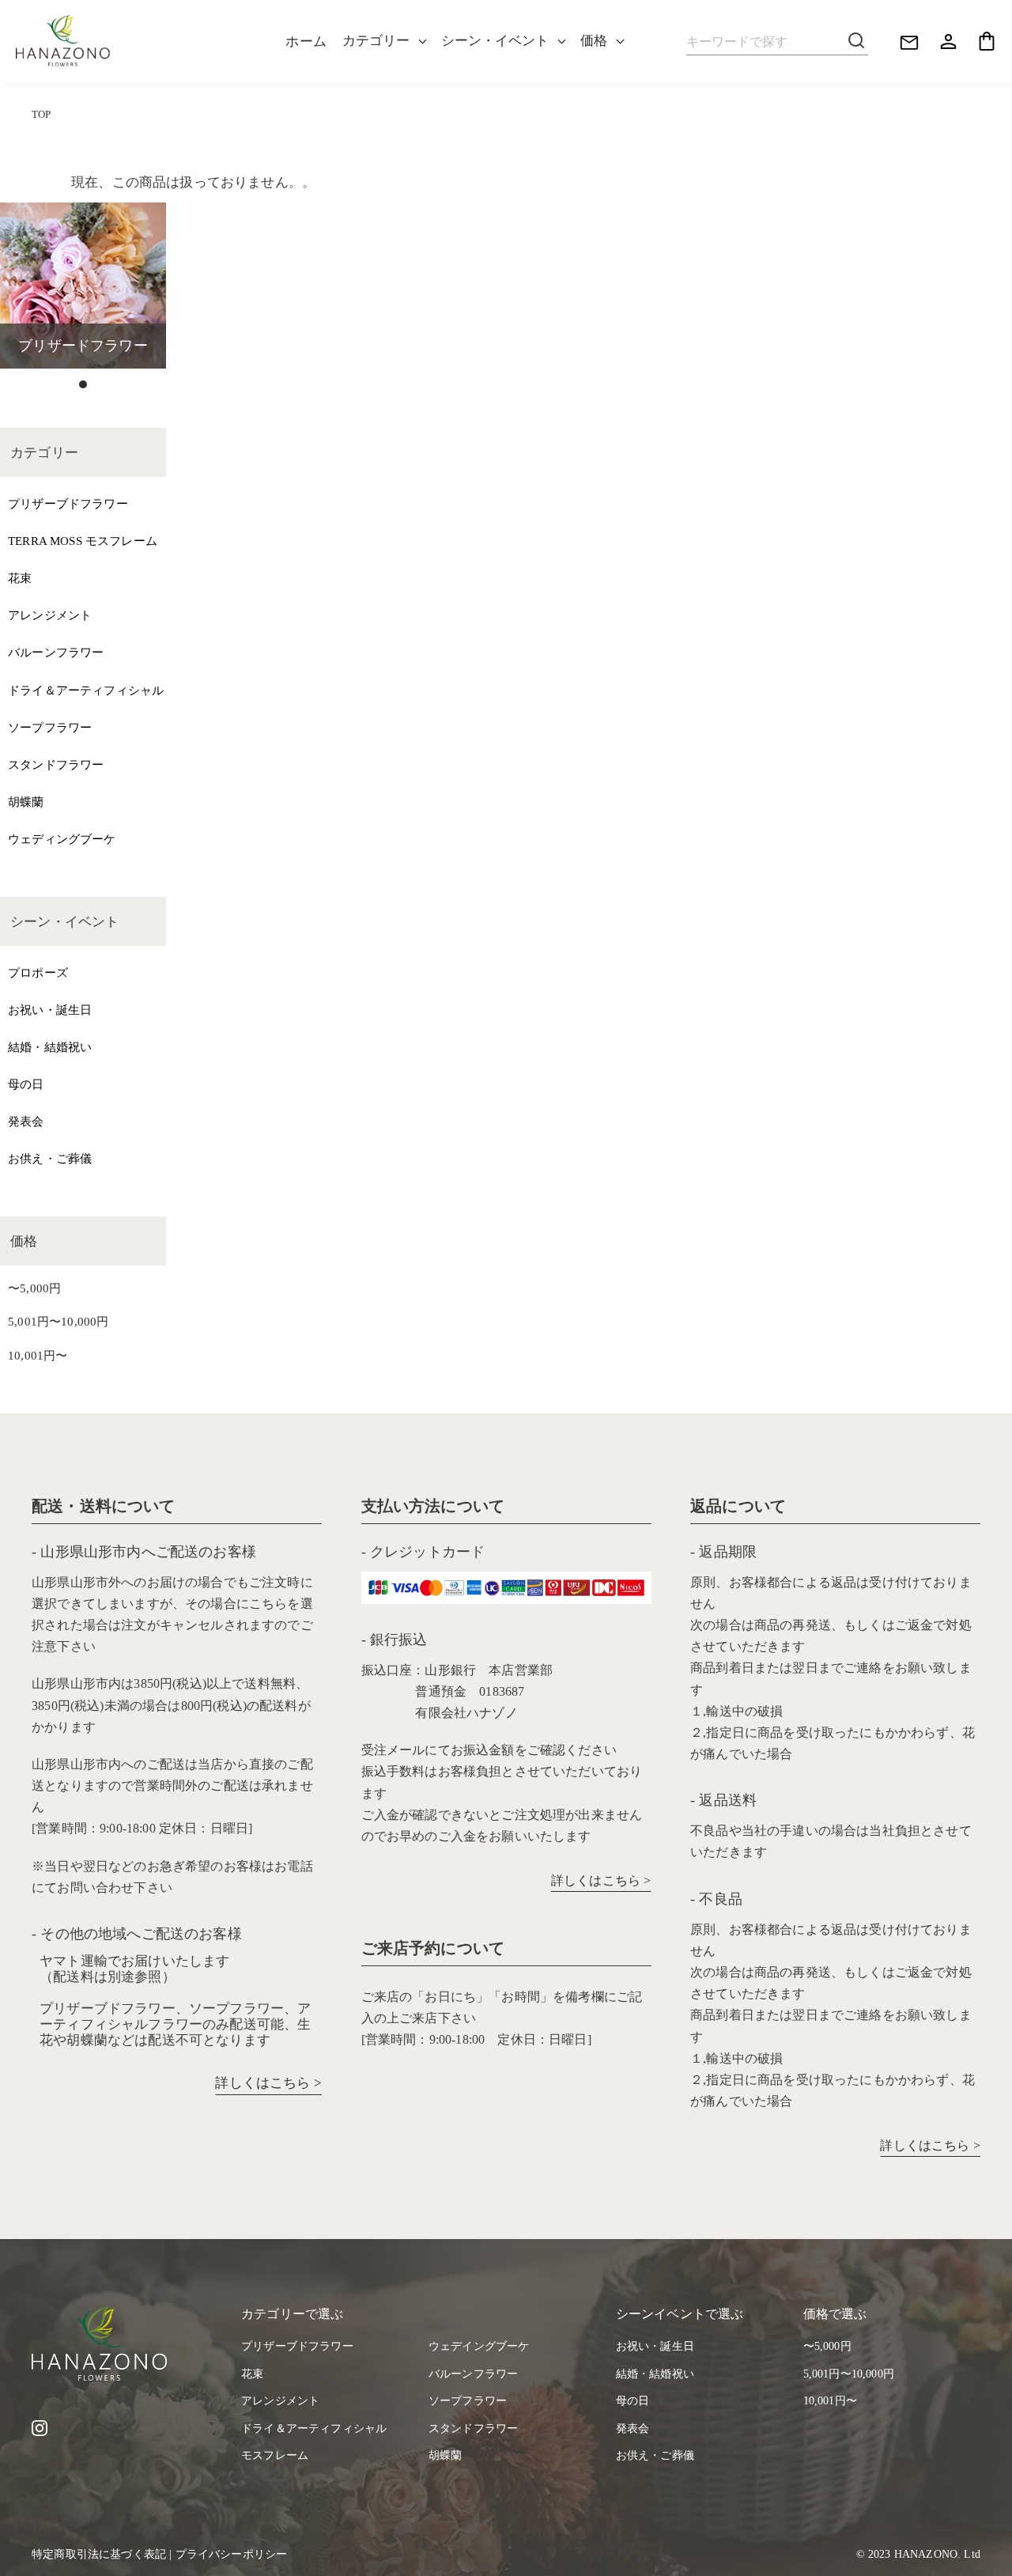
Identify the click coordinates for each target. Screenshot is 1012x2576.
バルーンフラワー (56, 652)
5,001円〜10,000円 (58, 1321)
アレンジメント (50, 615)
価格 (594, 41)
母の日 (26, 1084)
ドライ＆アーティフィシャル (86, 690)
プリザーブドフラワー (68, 503)
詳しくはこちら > (268, 2083)
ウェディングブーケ (62, 839)
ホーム (306, 42)
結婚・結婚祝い (50, 1047)
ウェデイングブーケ (479, 2346)
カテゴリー (376, 41)
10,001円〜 (38, 1355)
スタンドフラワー (56, 764)
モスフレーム (275, 2455)
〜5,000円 (34, 1288)
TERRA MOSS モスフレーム (83, 541)
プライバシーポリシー (232, 2554)
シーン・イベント (495, 41)
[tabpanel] (83, 286)
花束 (20, 578)
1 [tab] (83, 384)
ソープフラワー (50, 727)
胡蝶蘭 (26, 802)
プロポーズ (38, 972)
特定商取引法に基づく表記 (99, 2554)
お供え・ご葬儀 (50, 1158)
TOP (42, 115)
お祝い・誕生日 (50, 1010)
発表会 (26, 1121)
